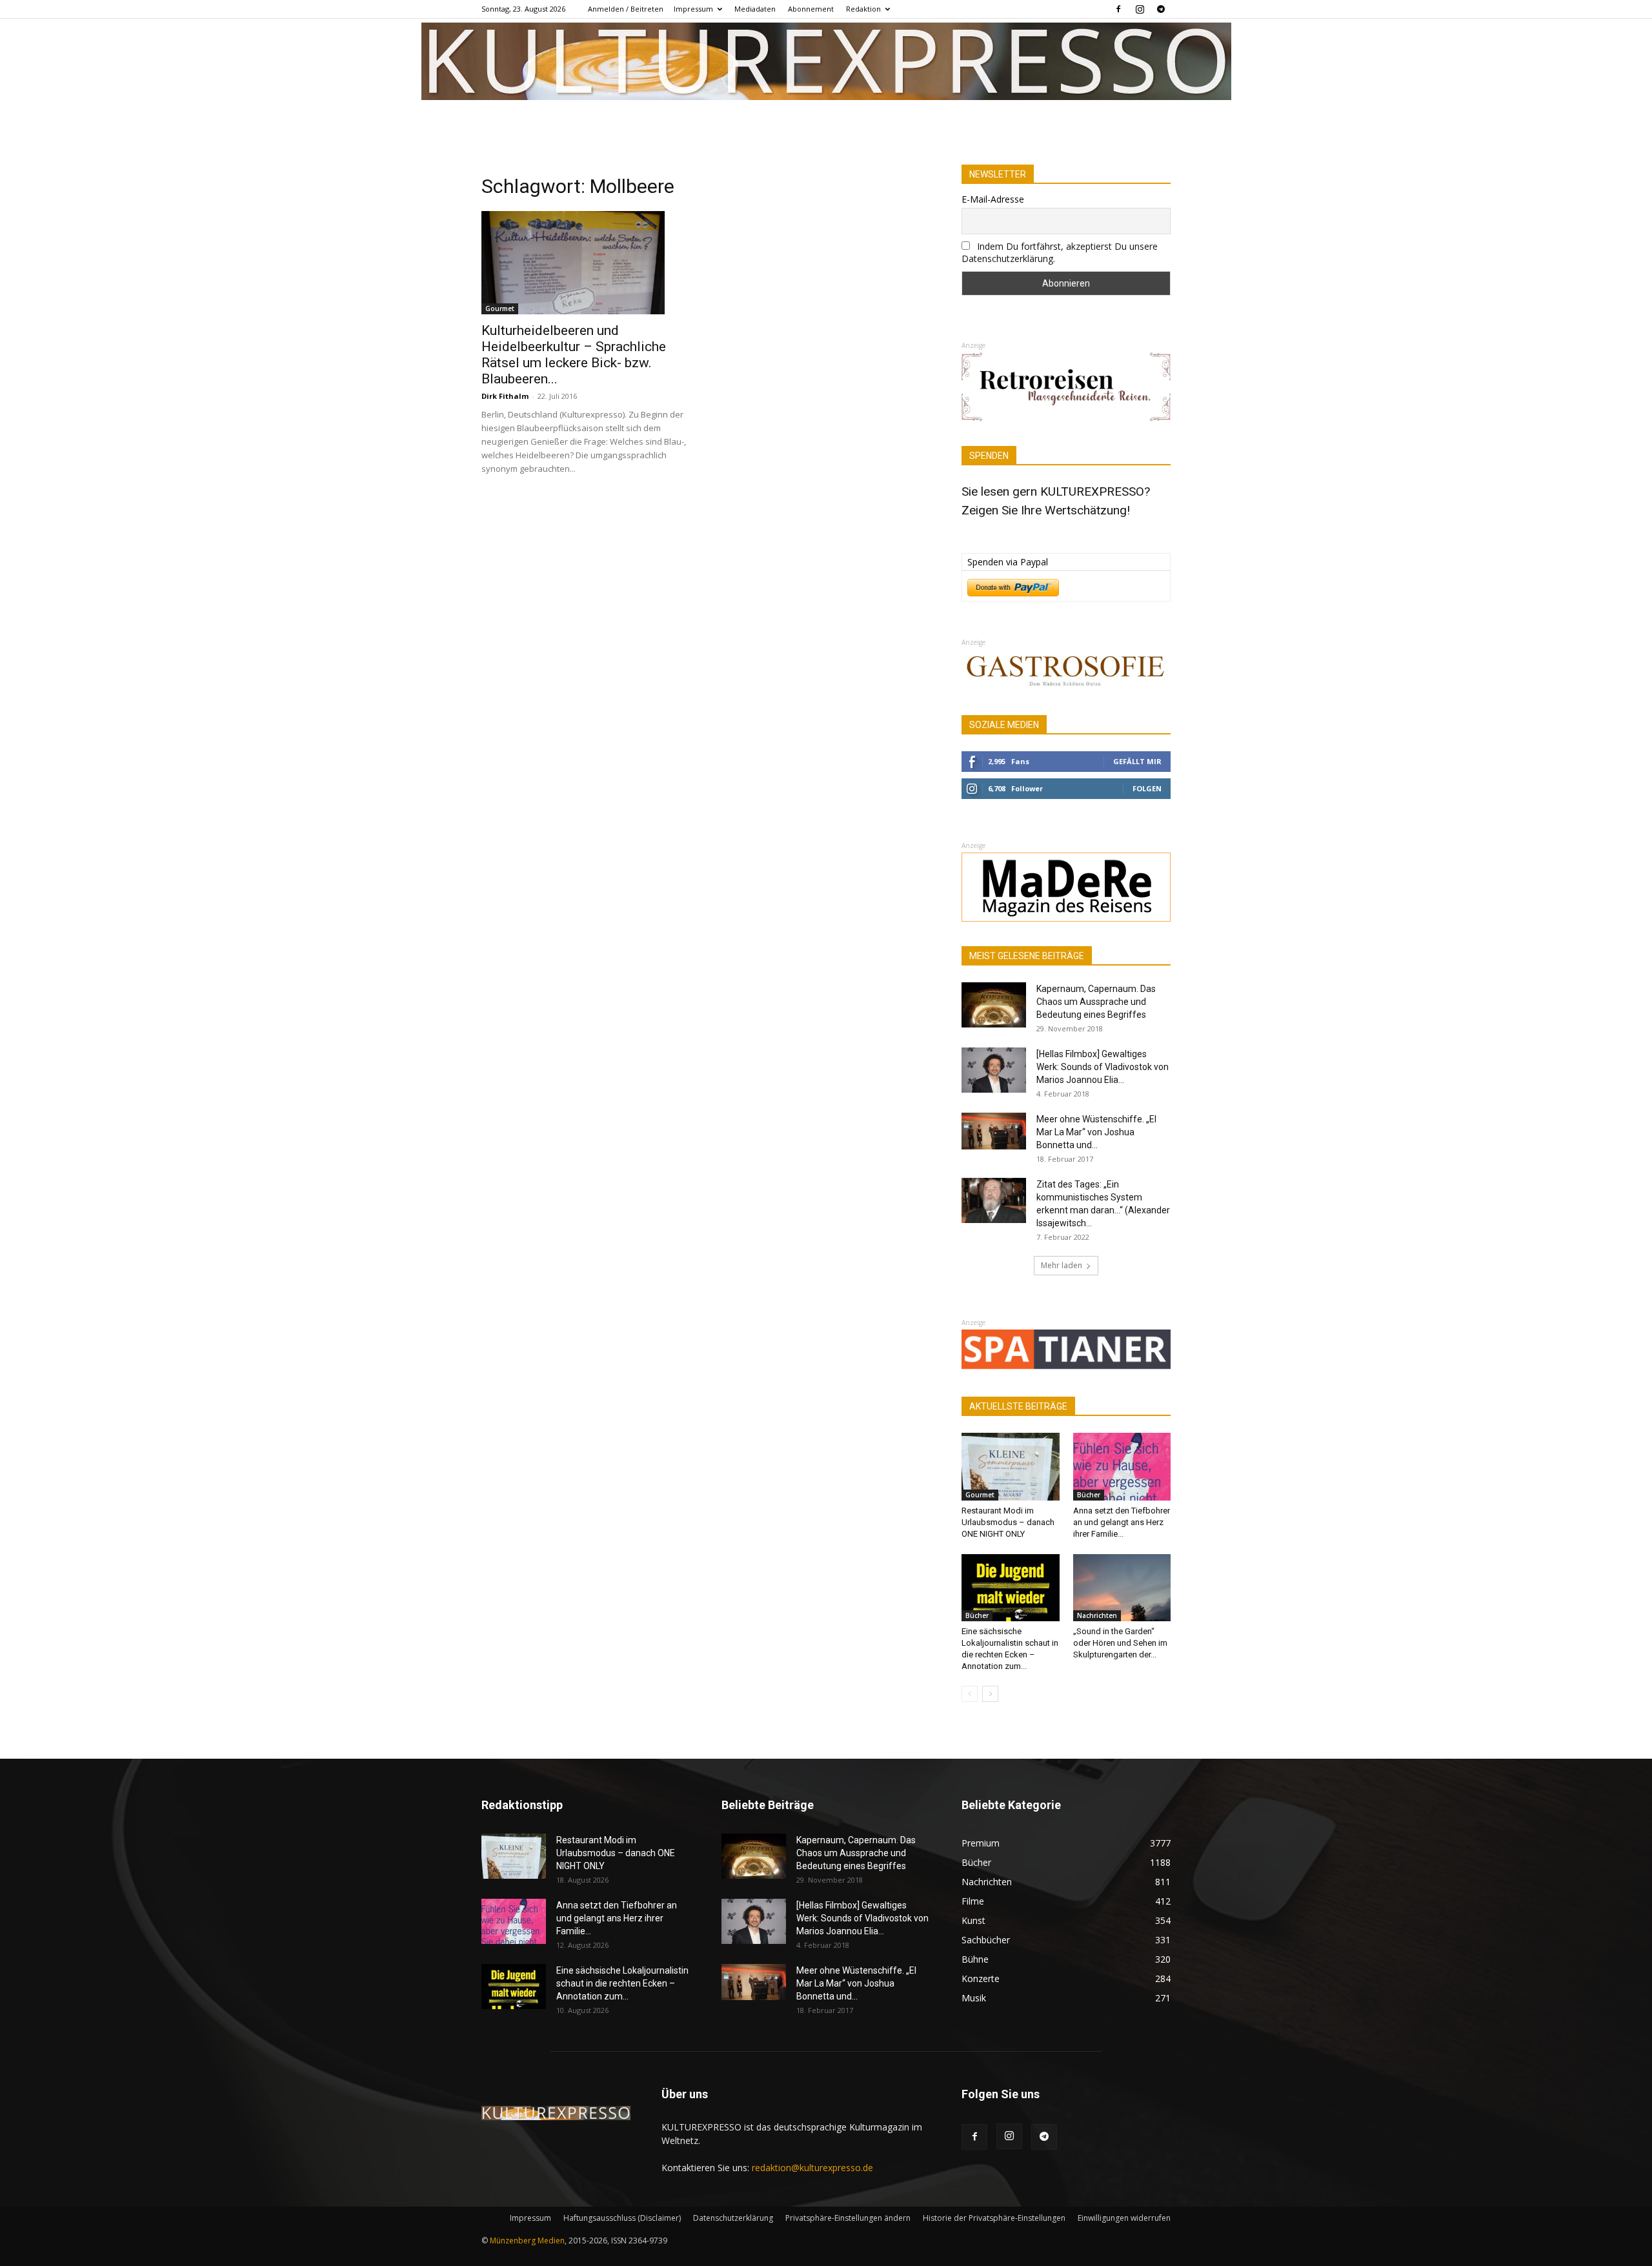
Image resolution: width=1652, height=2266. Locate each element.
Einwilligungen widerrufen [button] (1124, 2218)
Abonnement (811, 9)
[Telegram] (1161, 9)
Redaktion (863, 9)
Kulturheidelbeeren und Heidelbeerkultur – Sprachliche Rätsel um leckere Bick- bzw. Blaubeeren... (574, 355)
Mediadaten (755, 9)
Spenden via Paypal (1008, 562)
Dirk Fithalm (505, 396)
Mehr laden (1062, 1265)
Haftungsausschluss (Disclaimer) (622, 2218)
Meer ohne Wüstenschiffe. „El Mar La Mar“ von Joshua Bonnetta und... (1096, 1132)
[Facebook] (1118, 9)
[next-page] (990, 1694)
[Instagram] (1140, 9)
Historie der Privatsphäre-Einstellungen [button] (994, 2218)
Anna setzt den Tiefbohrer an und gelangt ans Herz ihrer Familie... (1122, 1522)
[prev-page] (970, 1694)
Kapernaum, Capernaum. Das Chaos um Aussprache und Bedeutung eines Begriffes (1096, 1002)
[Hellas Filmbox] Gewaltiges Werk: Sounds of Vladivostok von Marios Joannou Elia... (1103, 1067)
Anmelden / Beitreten (626, 9)
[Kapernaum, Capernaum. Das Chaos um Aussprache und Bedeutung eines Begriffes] (994, 1005)
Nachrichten (1097, 1615)
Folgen (1147, 788)
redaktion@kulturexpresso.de (812, 2168)
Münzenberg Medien (527, 2241)
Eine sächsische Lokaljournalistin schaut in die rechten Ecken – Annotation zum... (622, 1983)
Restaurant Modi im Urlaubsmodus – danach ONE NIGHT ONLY (1008, 1522)
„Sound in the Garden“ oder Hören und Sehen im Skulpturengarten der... (1120, 1643)
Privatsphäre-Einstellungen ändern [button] (848, 2218)
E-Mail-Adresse (993, 199)
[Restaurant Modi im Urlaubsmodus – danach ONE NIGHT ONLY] (1011, 1466)
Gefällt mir (1137, 761)
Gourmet (500, 309)
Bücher (1089, 1495)
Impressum (693, 9)
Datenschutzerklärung (733, 2218)
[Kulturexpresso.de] (826, 61)
